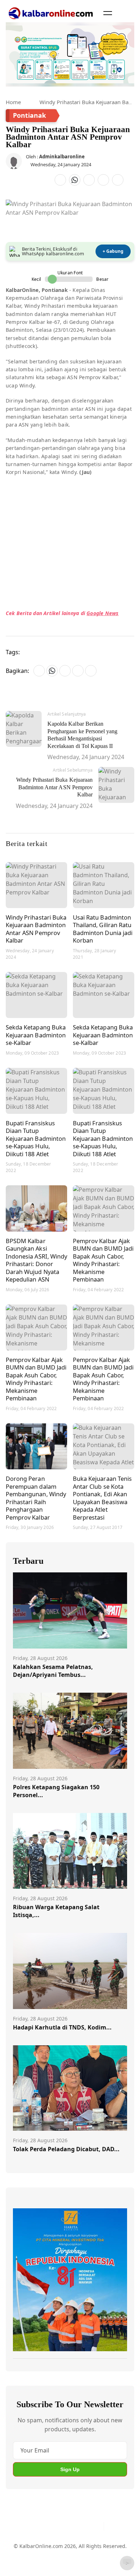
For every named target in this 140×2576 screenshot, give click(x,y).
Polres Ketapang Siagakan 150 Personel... (56, 1791)
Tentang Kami (30, 2550)
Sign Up (70, 2469)
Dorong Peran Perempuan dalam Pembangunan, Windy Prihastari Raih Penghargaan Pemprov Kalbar (36, 1498)
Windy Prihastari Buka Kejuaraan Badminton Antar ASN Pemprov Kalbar (36, 929)
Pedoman (63, 2550)
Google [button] (95, 613)
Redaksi (22, 2563)
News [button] (111, 613)
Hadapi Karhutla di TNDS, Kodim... (62, 2027)
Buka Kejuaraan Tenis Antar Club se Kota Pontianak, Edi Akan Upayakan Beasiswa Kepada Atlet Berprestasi (102, 1498)
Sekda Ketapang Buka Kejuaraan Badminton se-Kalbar (36, 1035)
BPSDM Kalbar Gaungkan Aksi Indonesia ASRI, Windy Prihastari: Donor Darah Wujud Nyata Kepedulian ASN (36, 1260)
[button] (108, 13)
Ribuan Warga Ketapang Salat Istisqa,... (56, 1911)
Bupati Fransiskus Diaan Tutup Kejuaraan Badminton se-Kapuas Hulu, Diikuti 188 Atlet (36, 1138)
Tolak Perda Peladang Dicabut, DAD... (66, 2149)
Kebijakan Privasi (58, 2563)
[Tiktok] (95, 2526)
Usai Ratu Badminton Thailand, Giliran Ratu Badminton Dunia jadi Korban (103, 929)
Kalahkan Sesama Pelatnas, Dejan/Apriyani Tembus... (53, 1671)
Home (13, 102)
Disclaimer (93, 2550)
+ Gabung (113, 251)
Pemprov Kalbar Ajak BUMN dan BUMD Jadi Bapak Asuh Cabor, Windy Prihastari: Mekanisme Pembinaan (103, 1260)
